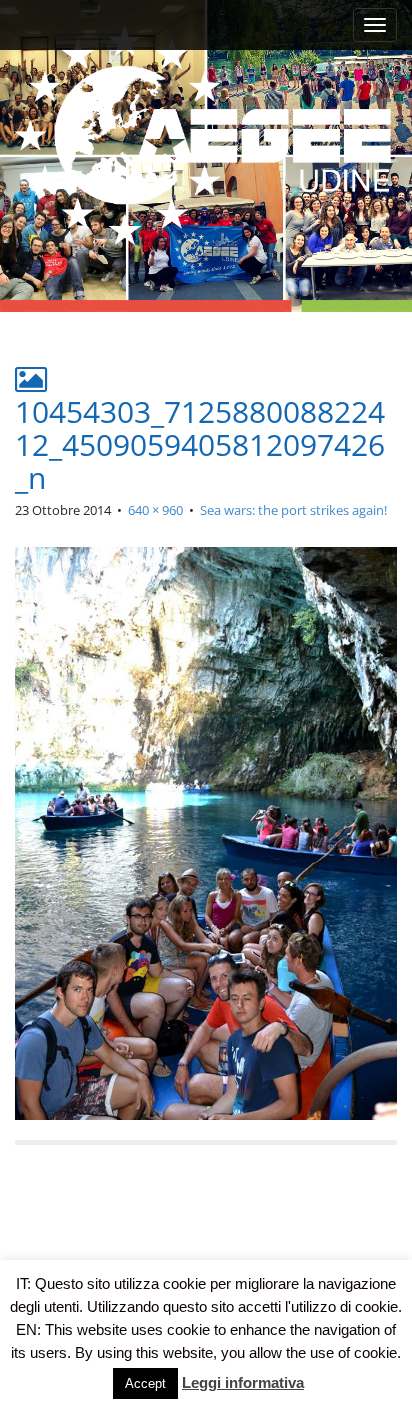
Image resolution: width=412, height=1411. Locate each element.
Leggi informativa (243, 1382)
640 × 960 (155, 510)
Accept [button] (145, 1383)
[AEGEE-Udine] (206, 136)
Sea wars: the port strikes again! (293, 510)
